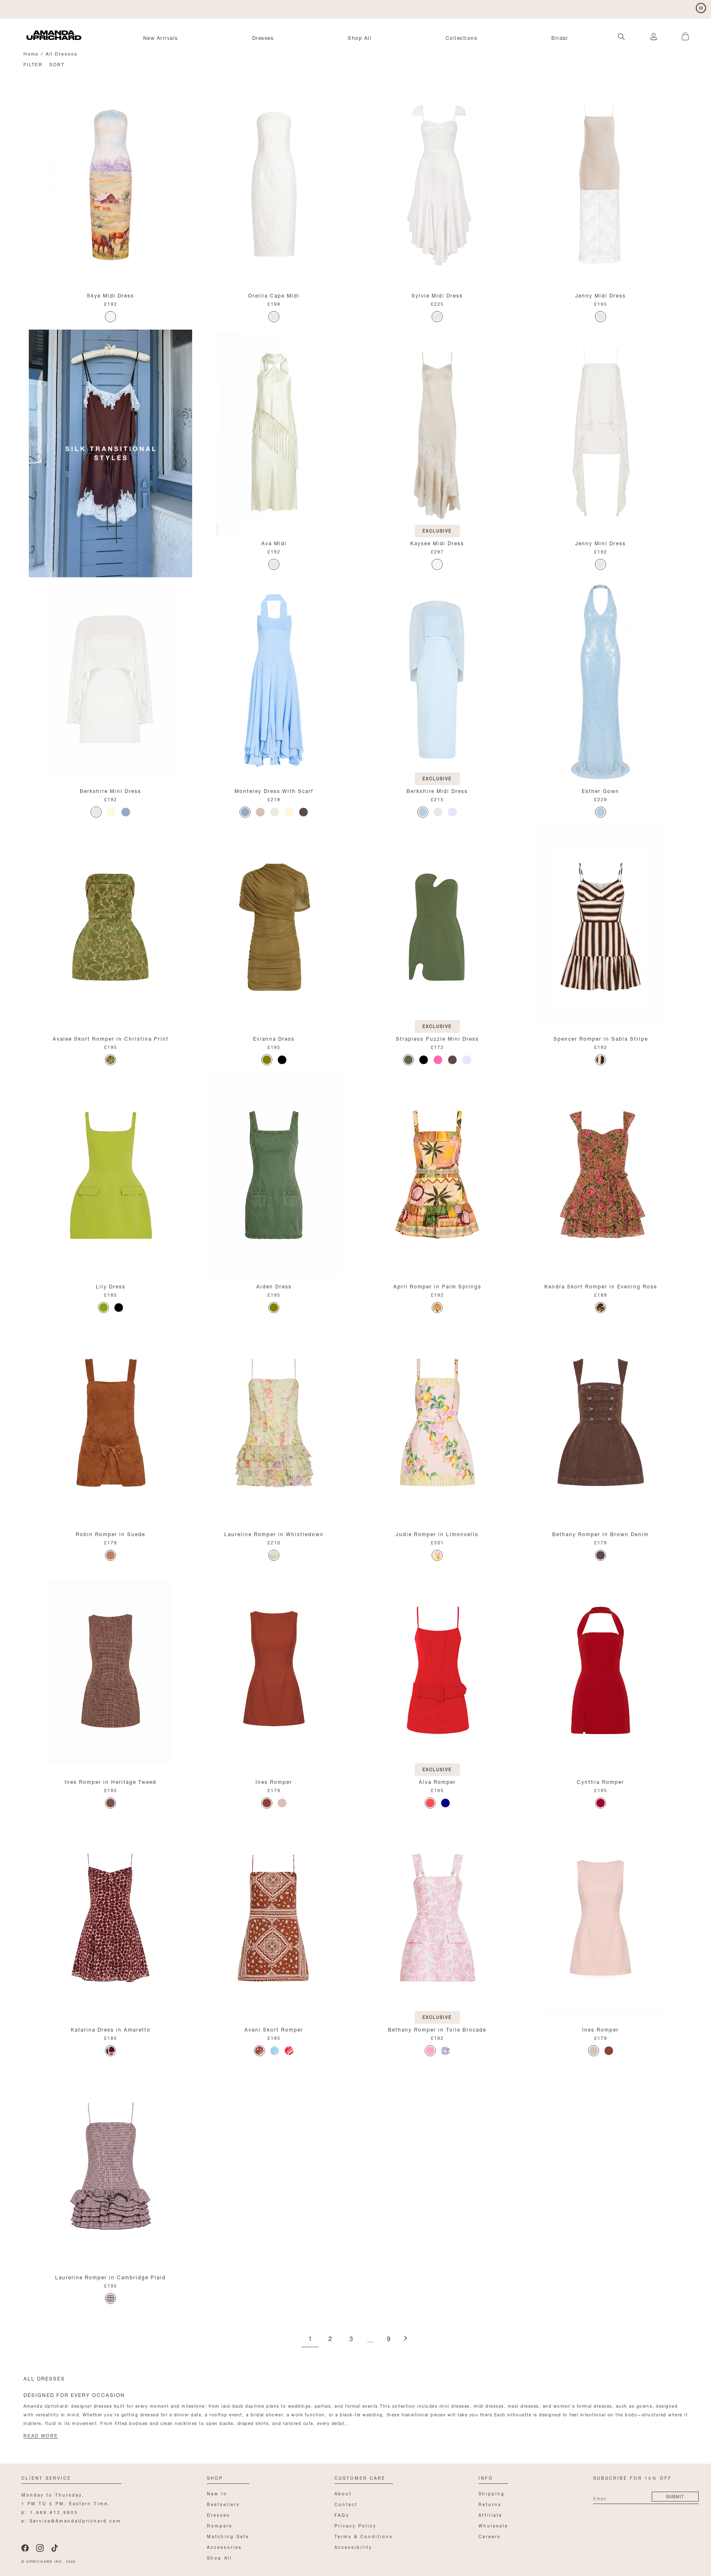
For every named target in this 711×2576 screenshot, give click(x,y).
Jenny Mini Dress (601, 543)
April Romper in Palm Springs (437, 1286)
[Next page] (405, 2339)
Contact (346, 2504)
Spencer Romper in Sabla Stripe (601, 1038)
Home (31, 53)
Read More (41, 2436)
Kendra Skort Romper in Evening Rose (601, 1286)
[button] (681, 32)
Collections (462, 37)
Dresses (263, 37)
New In (217, 2493)
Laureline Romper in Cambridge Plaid (110, 2277)
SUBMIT (675, 2496)
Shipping (492, 2493)
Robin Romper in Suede (110, 1533)
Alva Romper (437, 1781)
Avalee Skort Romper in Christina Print (111, 1038)
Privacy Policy (355, 2525)
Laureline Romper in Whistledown (274, 1533)
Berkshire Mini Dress (110, 790)
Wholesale (493, 2525)
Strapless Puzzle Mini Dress (437, 1038)
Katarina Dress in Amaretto (111, 2029)
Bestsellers (223, 2504)
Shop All (360, 37)
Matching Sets (228, 2536)
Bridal (560, 37)
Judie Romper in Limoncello (437, 1533)
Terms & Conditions (364, 2536)
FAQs (342, 2514)
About (343, 2493)
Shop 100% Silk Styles (59, 8)
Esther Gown (601, 790)
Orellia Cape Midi (274, 295)
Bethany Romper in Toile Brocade (437, 2029)
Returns (490, 2504)
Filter (33, 64)
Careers (490, 2536)
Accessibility (353, 2547)
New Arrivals (161, 37)
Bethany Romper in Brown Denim (601, 1533)
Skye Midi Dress (110, 295)
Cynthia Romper (601, 1781)
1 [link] (310, 2339)
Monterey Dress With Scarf (274, 790)
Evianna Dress (274, 1038)
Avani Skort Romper (274, 2029)
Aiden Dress (274, 1286)
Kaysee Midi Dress (437, 543)
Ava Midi (274, 543)
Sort (57, 64)
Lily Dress (111, 1286)
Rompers (220, 2525)
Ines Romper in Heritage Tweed (110, 1781)
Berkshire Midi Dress (437, 790)
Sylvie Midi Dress (437, 295)
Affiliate (490, 2514)
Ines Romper (274, 1781)
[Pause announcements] (701, 8)
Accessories (224, 2547)
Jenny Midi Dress (601, 295)
